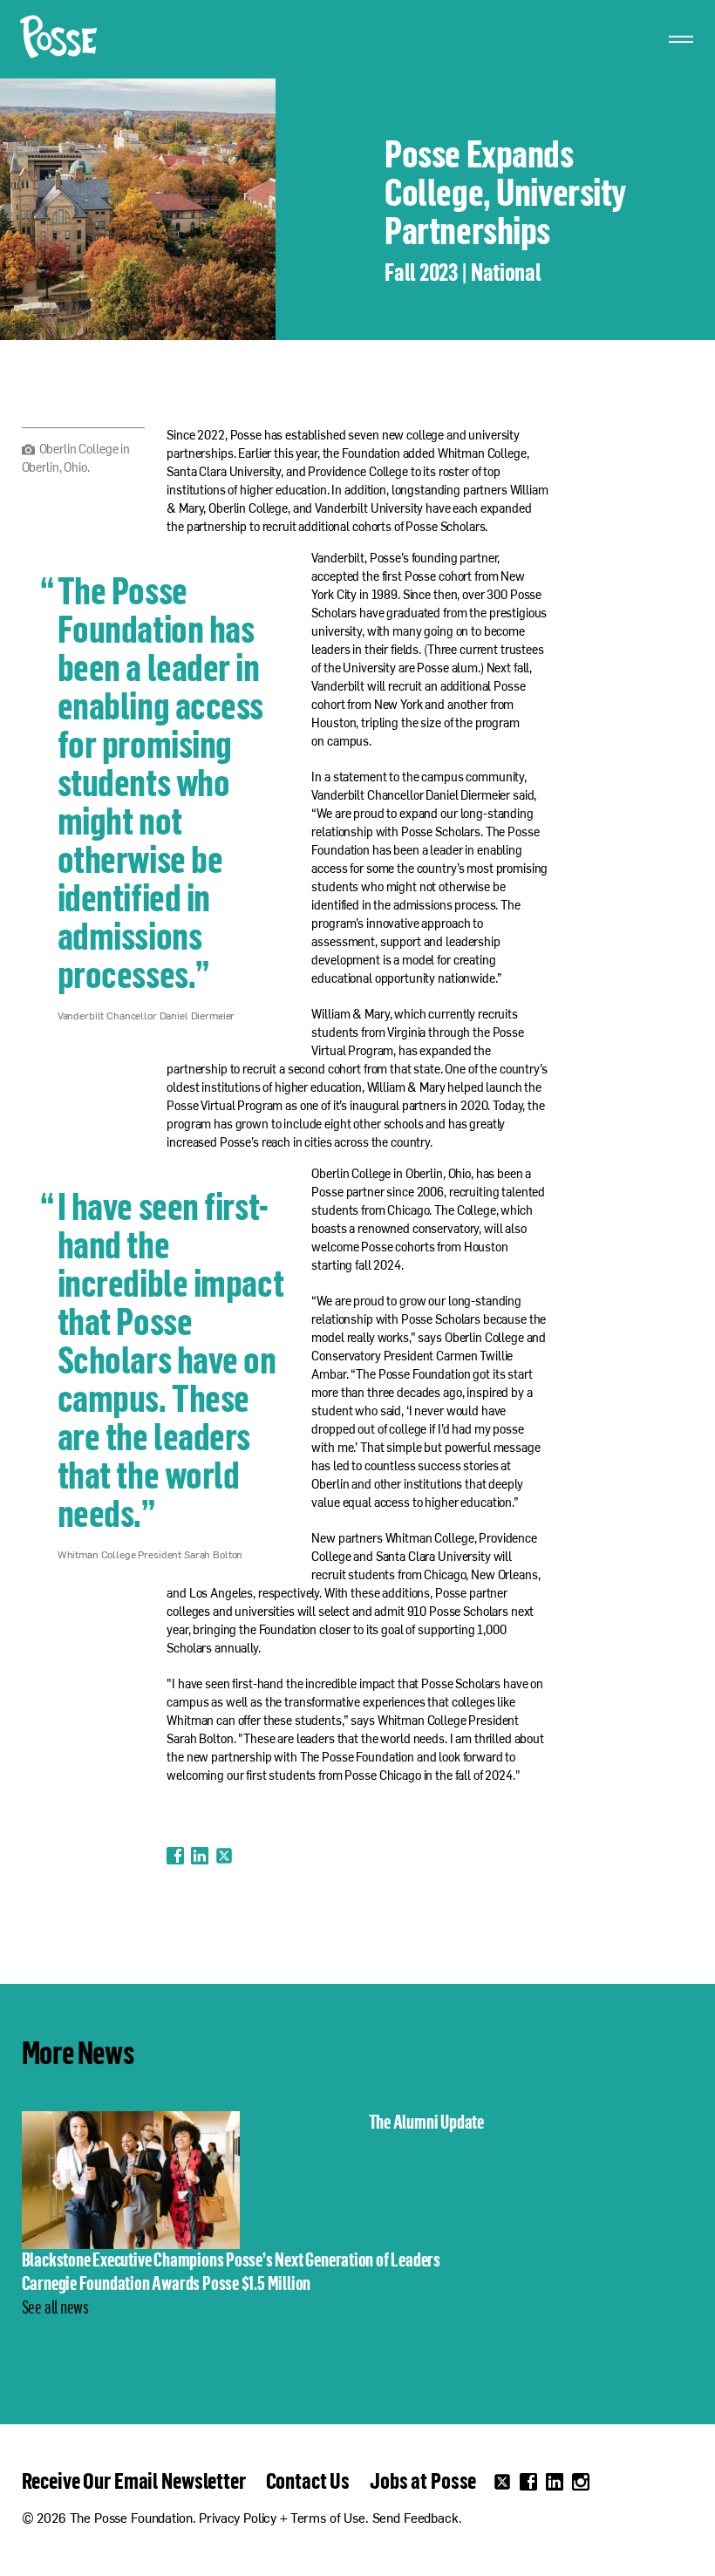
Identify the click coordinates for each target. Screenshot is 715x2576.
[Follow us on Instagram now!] (581, 2482)
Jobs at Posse (423, 2480)
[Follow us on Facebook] (528, 2482)
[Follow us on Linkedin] (555, 2482)
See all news (55, 2306)
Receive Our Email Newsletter (134, 2480)
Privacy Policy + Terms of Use (282, 2520)
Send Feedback (415, 2520)
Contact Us (308, 2480)
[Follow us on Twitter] (502, 2482)
